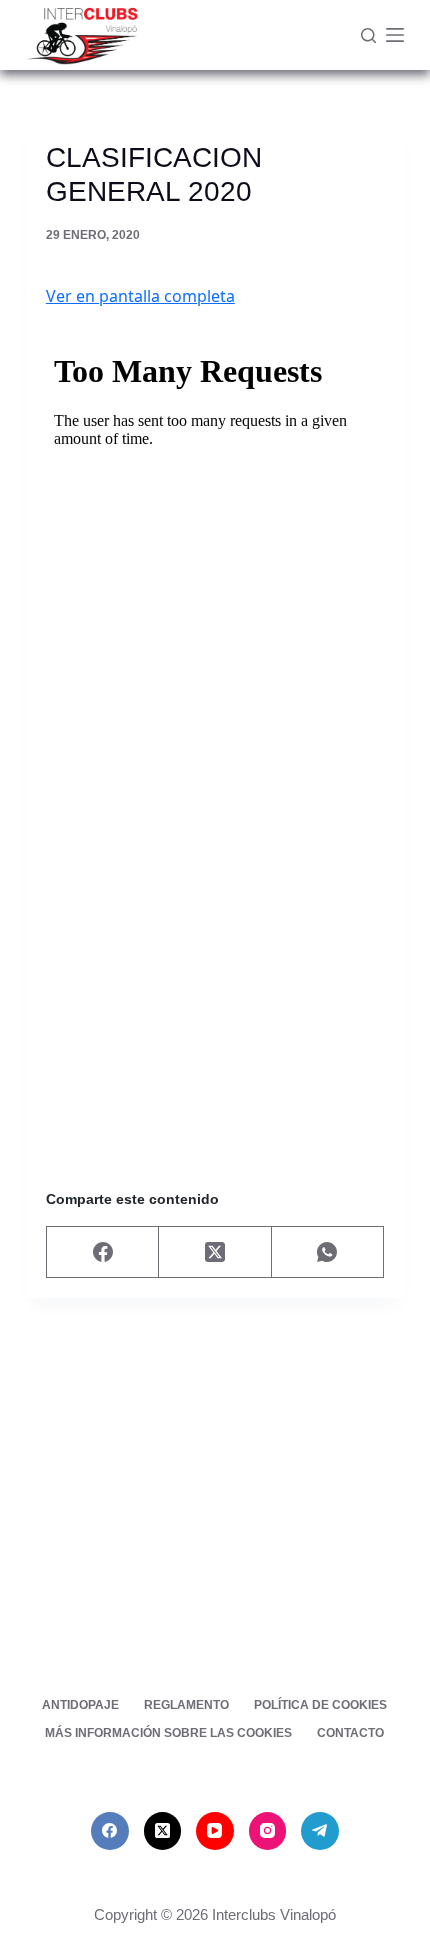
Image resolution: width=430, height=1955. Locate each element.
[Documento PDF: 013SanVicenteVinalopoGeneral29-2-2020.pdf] (215, 732)
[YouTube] (215, 1831)
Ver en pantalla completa (140, 296)
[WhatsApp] (328, 1252)
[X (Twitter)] (215, 1252)
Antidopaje (80, 1705)
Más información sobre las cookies (168, 1733)
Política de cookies (320, 1705)
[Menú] (395, 35)
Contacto (350, 1733)
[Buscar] (368, 35)
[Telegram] (320, 1831)
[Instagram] (268, 1831)
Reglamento (186, 1705)
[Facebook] (103, 1252)
